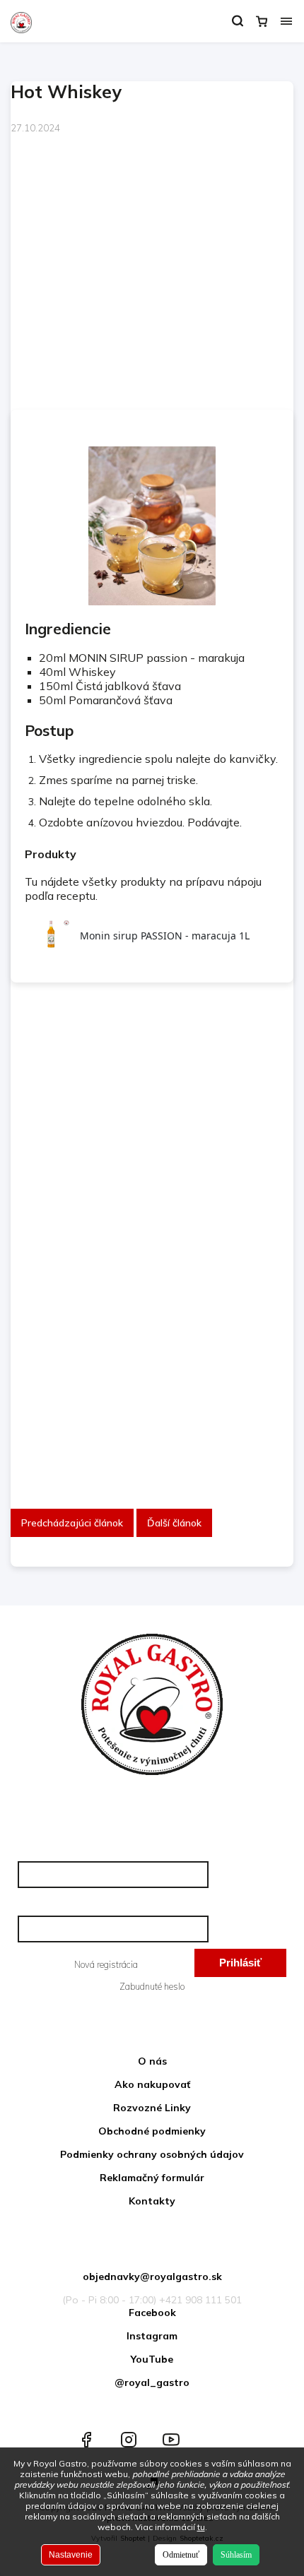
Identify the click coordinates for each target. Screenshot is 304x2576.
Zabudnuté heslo (152, 1986)
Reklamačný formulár (152, 2178)
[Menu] (286, 21)
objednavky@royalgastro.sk (152, 2277)
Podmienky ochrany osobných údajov (152, 2154)
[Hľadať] (238, 21)
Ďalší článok (174, 1523)
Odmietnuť (181, 2555)
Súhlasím (236, 2555)
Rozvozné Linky (152, 2108)
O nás (152, 2061)
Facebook (152, 2313)
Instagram (152, 2336)
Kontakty (152, 2201)
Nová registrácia (106, 1964)
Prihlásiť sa (240, 1967)
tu (201, 2527)
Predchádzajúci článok (72, 1523)
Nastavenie (71, 2555)
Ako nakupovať (152, 2084)
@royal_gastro (152, 2382)
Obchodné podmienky (152, 2131)
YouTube (152, 2359)
